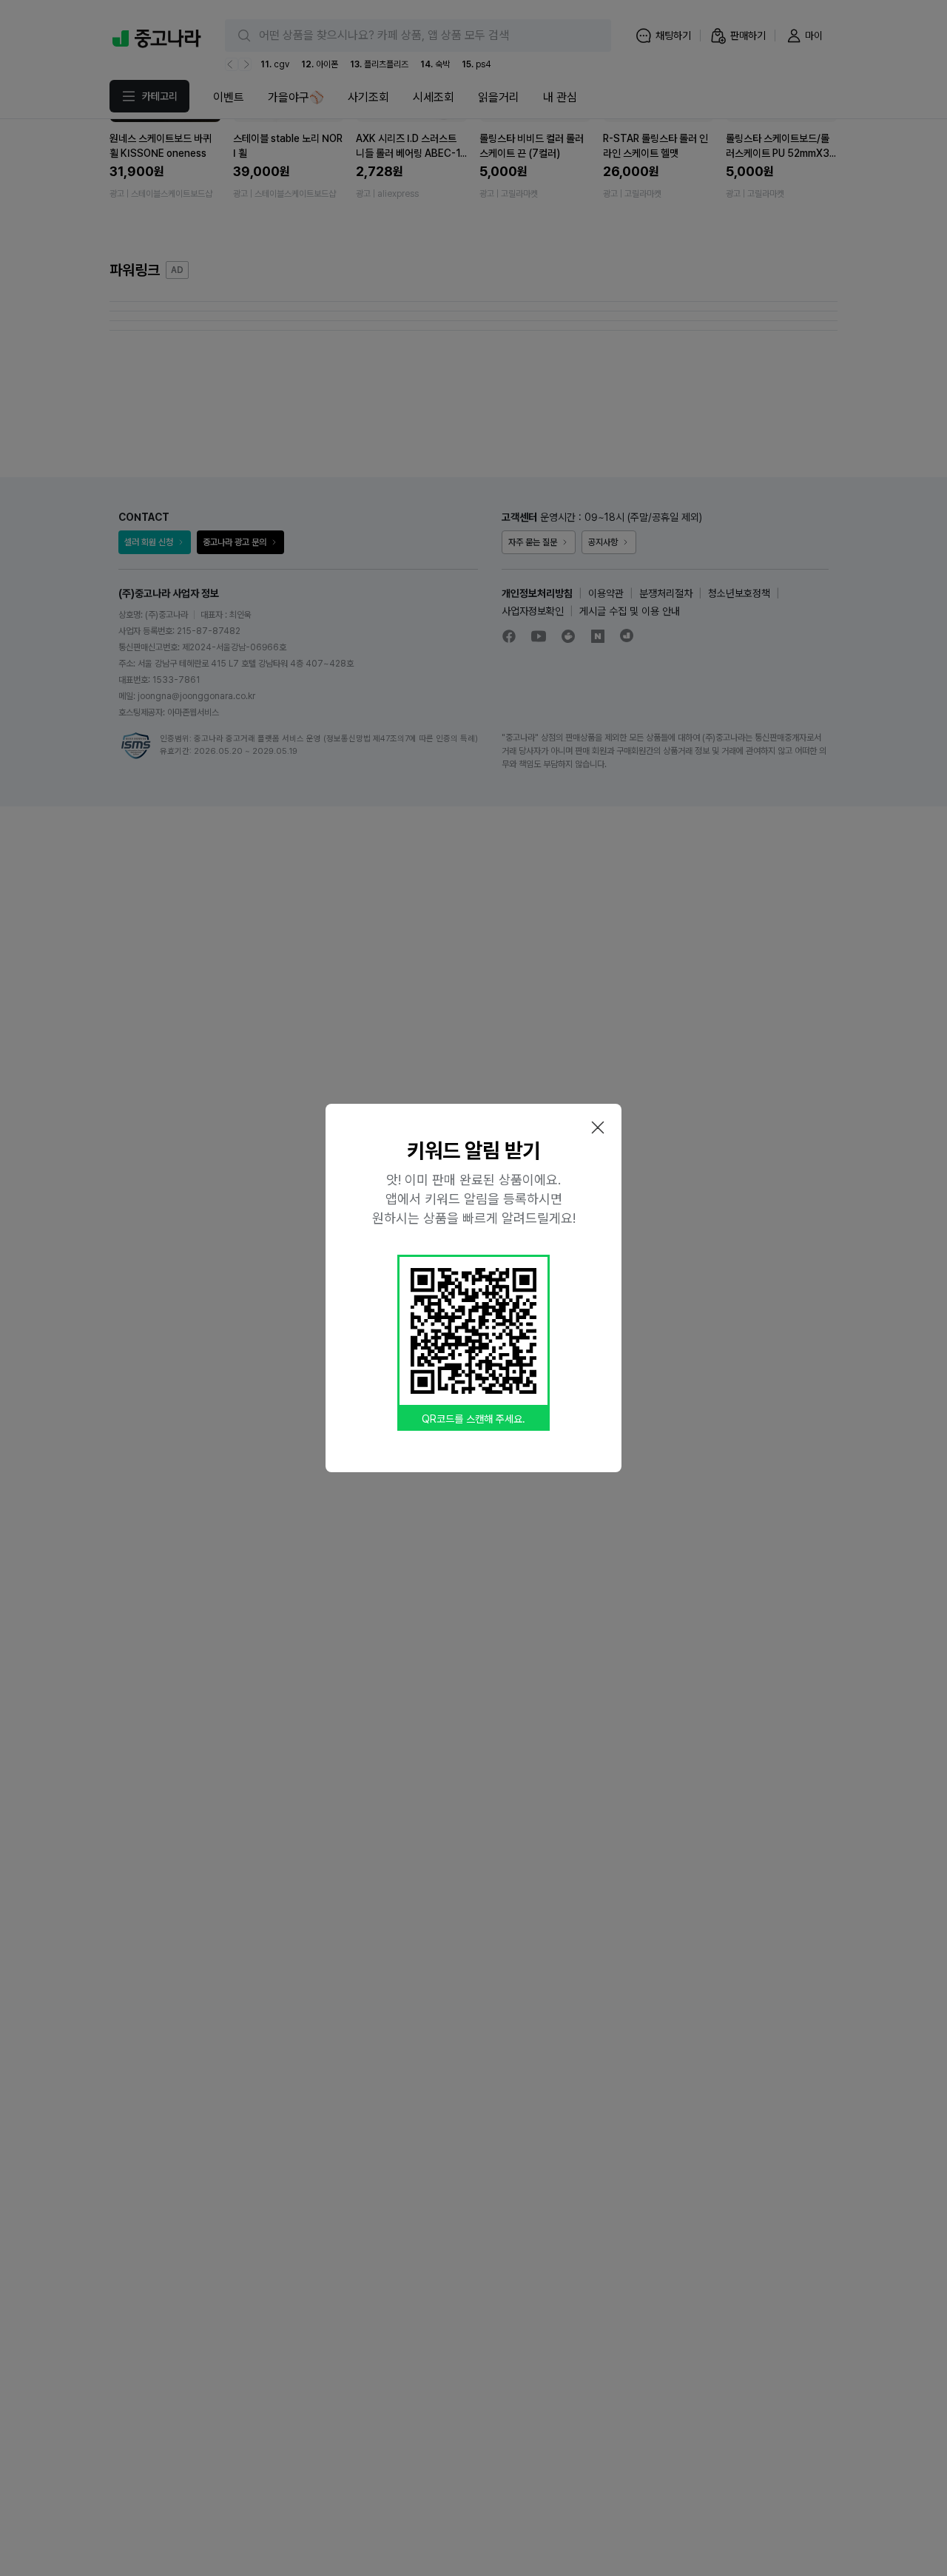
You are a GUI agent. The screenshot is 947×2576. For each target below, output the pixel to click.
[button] (598, 1127)
